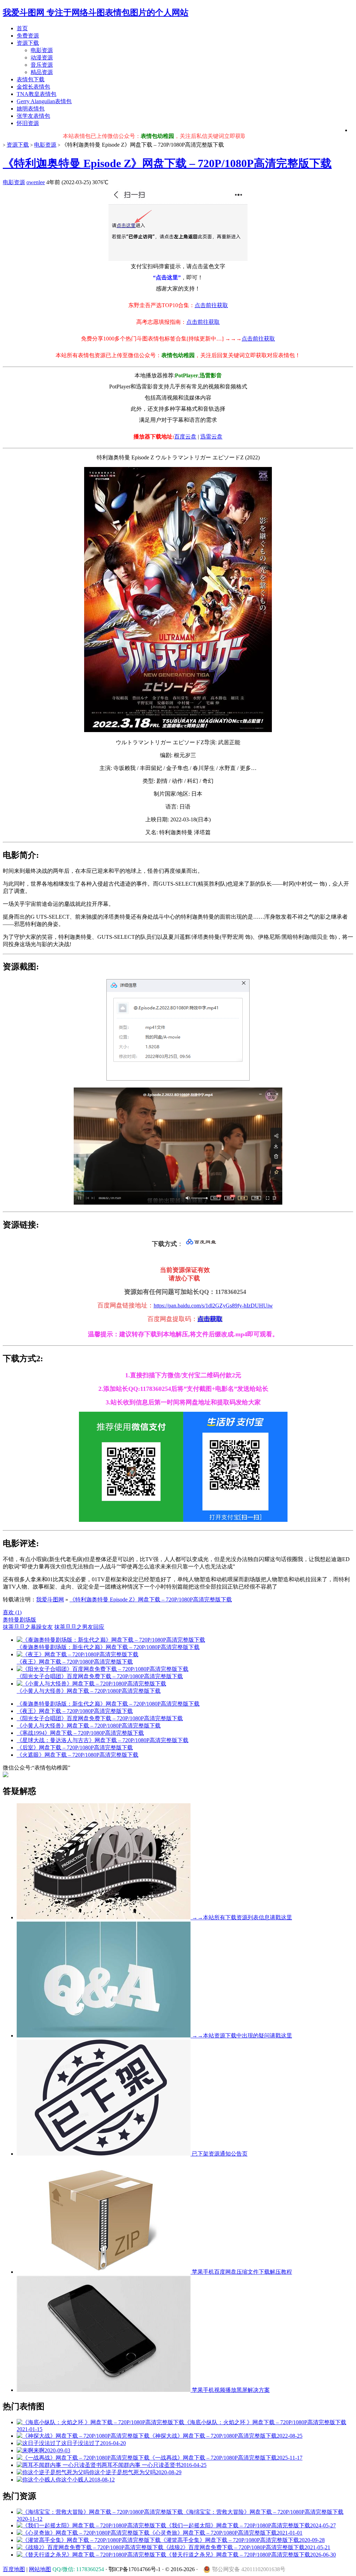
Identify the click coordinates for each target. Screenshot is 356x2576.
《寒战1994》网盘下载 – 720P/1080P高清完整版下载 (80, 1733)
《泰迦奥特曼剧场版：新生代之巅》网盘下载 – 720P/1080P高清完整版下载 (108, 1704)
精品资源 (42, 72)
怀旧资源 (28, 123)
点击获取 (210, 1319)
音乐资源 (42, 65)
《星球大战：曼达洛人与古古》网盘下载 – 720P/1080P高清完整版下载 (103, 1740)
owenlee (36, 182)
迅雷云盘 (211, 437)
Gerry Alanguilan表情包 (44, 101)
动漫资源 (42, 58)
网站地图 (40, 2569)
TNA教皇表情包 (37, 94)
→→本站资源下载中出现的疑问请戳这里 (241, 2036)
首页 (22, 28)
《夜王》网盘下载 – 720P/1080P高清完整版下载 (75, 1711)
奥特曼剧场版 (19, 1620)
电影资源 (42, 50)
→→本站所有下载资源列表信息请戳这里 (241, 1917)
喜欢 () (12, 1612)
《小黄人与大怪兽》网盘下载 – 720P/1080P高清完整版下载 (89, 1726)
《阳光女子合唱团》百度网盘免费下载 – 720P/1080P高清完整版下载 (100, 1718)
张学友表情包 (33, 116)
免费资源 (28, 36)
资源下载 (28, 43)
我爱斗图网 (50, 1599)
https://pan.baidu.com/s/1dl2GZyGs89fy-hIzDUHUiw (213, 1306)
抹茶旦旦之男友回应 (79, 1627)
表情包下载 (31, 79)
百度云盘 (185, 437)
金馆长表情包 (33, 87)
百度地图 (14, 2569)
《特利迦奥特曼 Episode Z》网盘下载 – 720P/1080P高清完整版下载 (167, 163)
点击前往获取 (211, 305)
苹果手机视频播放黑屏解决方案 (230, 2390)
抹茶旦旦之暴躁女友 (28, 1627)
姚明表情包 (31, 109)
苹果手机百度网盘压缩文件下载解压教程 (241, 2272)
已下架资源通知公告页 (219, 2154)
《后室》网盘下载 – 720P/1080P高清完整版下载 (75, 1748)
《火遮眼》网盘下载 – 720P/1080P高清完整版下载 (78, 1755)
